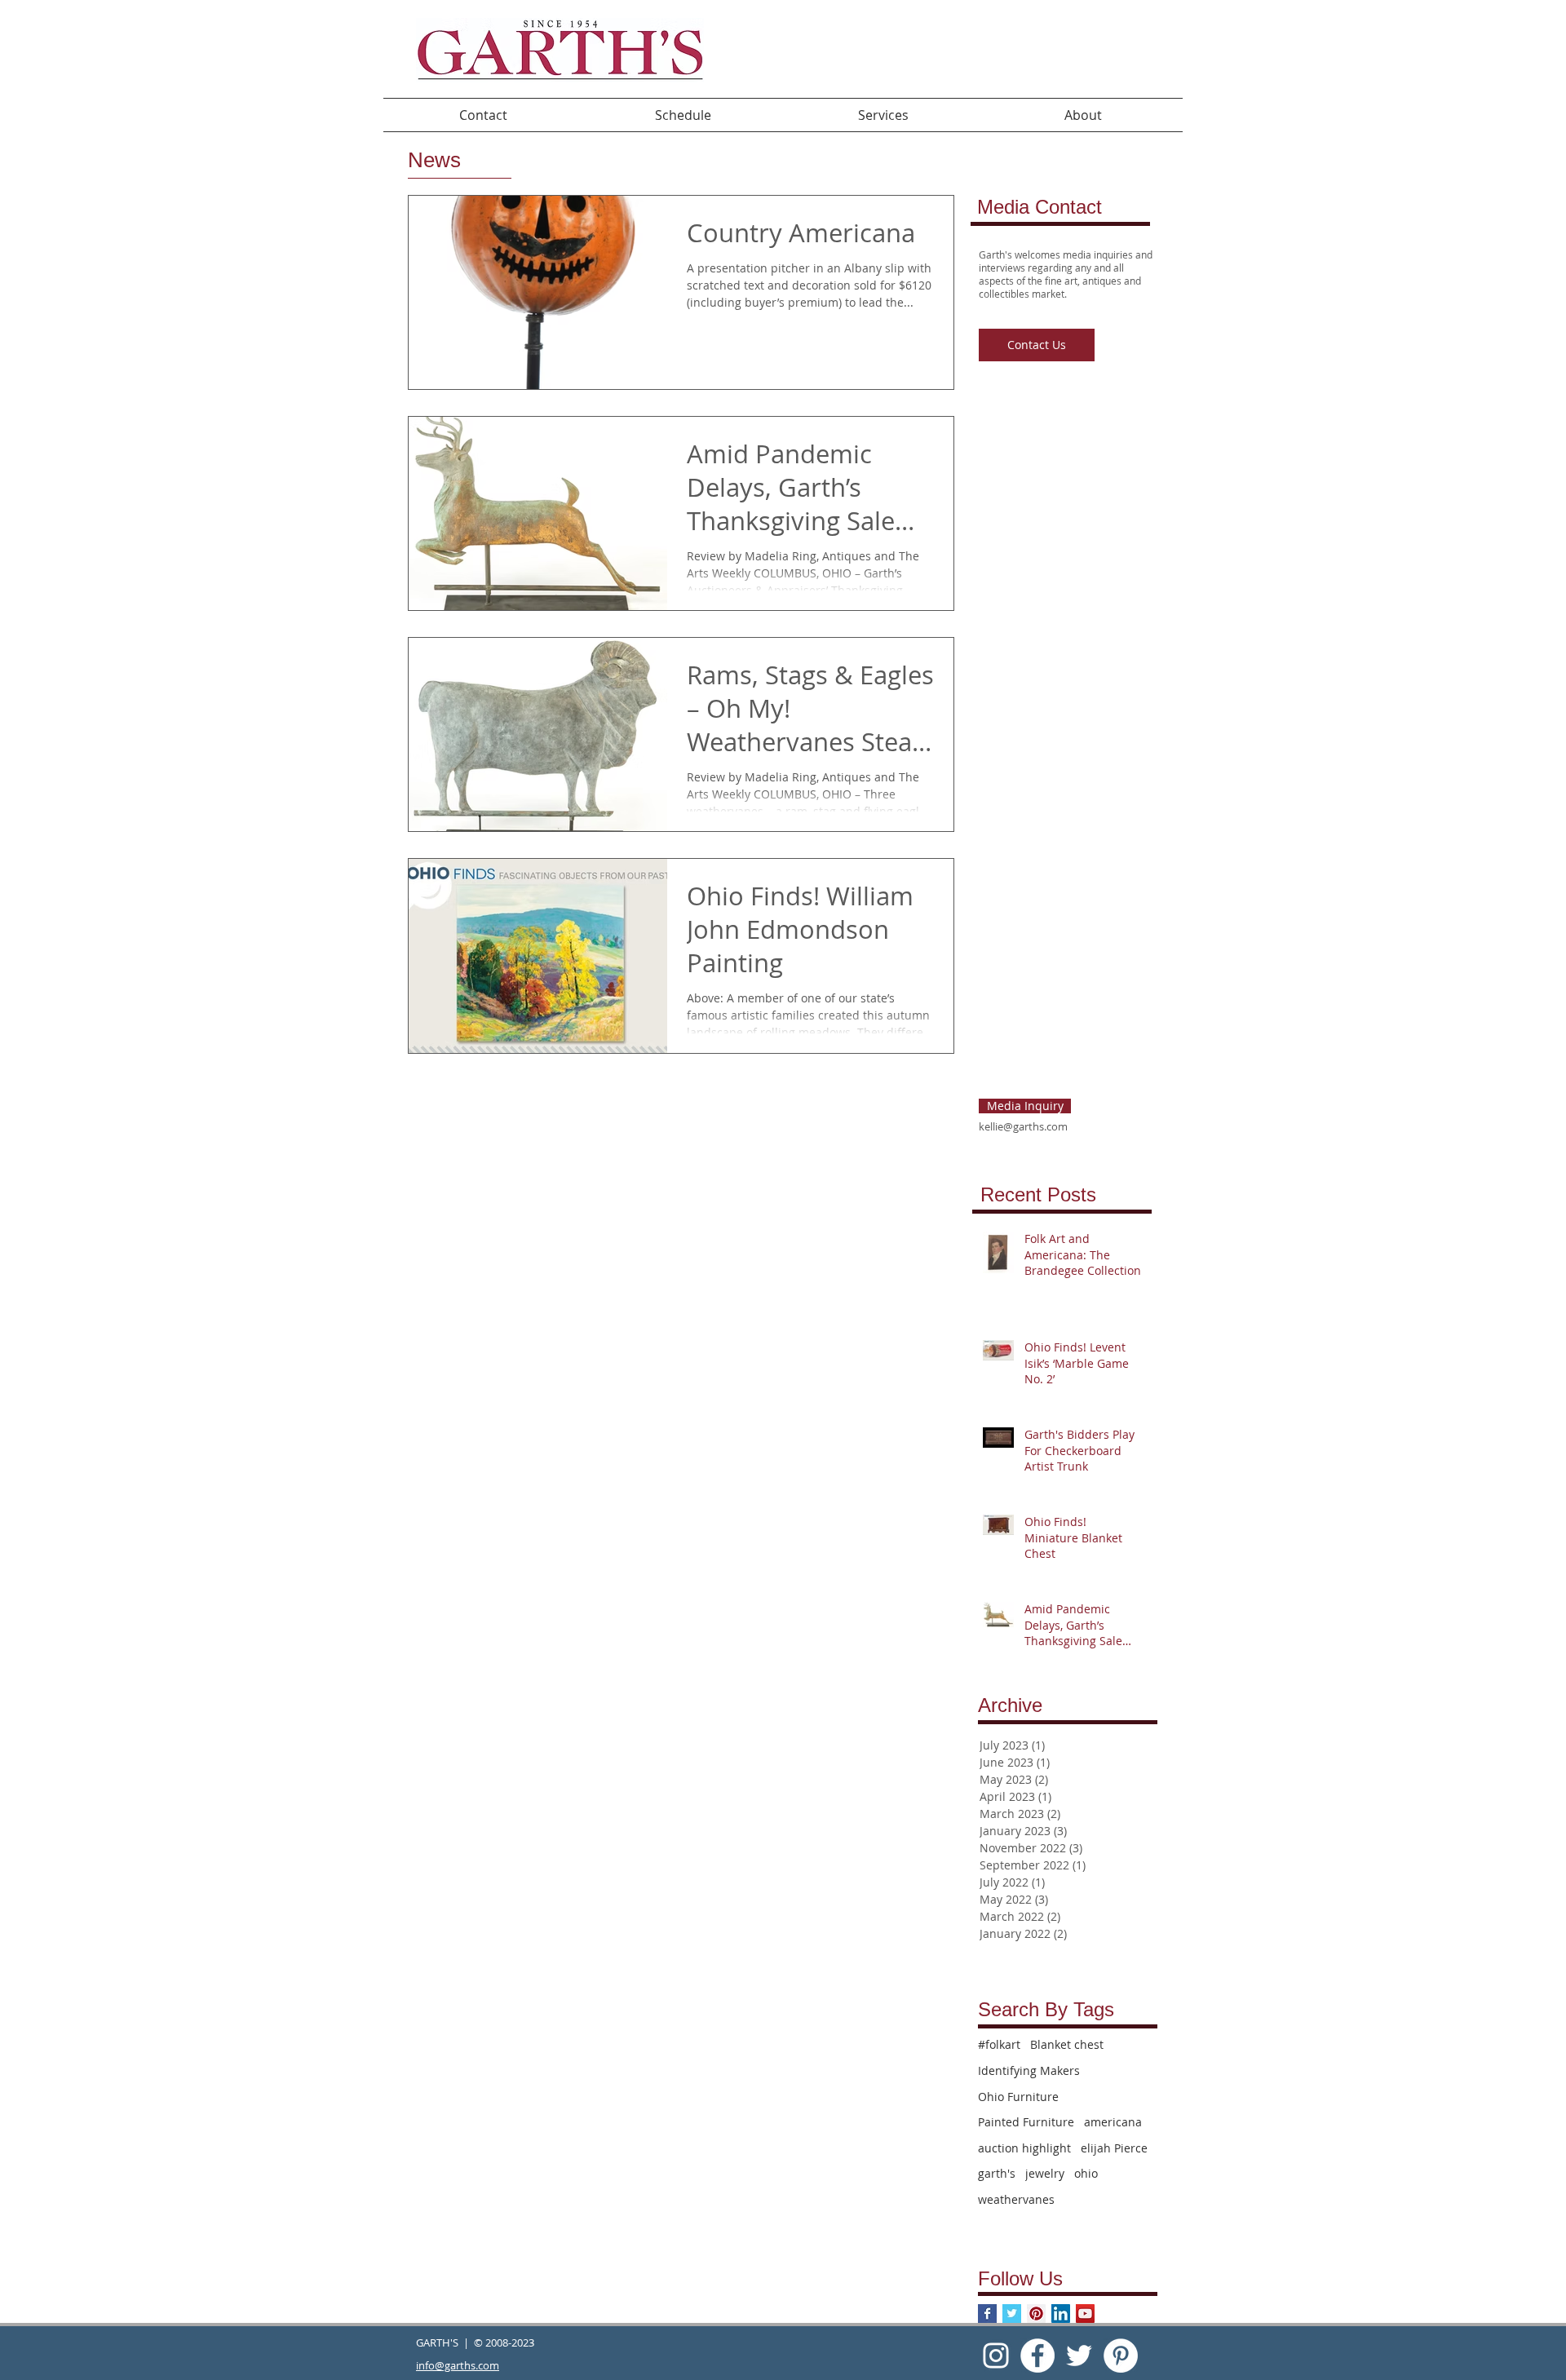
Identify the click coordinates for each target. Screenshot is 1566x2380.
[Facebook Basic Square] (987, 2314)
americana (1113, 2122)
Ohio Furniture (1018, 2097)
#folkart (999, 2044)
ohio (1086, 2173)
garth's (997, 2173)
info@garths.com (458, 2365)
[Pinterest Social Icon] (1036, 2314)
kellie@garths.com (1023, 1126)
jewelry (1045, 2173)
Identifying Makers (1029, 2070)
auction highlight (1024, 2148)
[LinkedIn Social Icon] (1061, 2314)
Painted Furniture (1026, 2122)
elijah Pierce (1114, 2148)
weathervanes (1016, 2199)
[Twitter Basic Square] (1012, 2314)
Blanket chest (1067, 2044)
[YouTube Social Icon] (1085, 2314)
